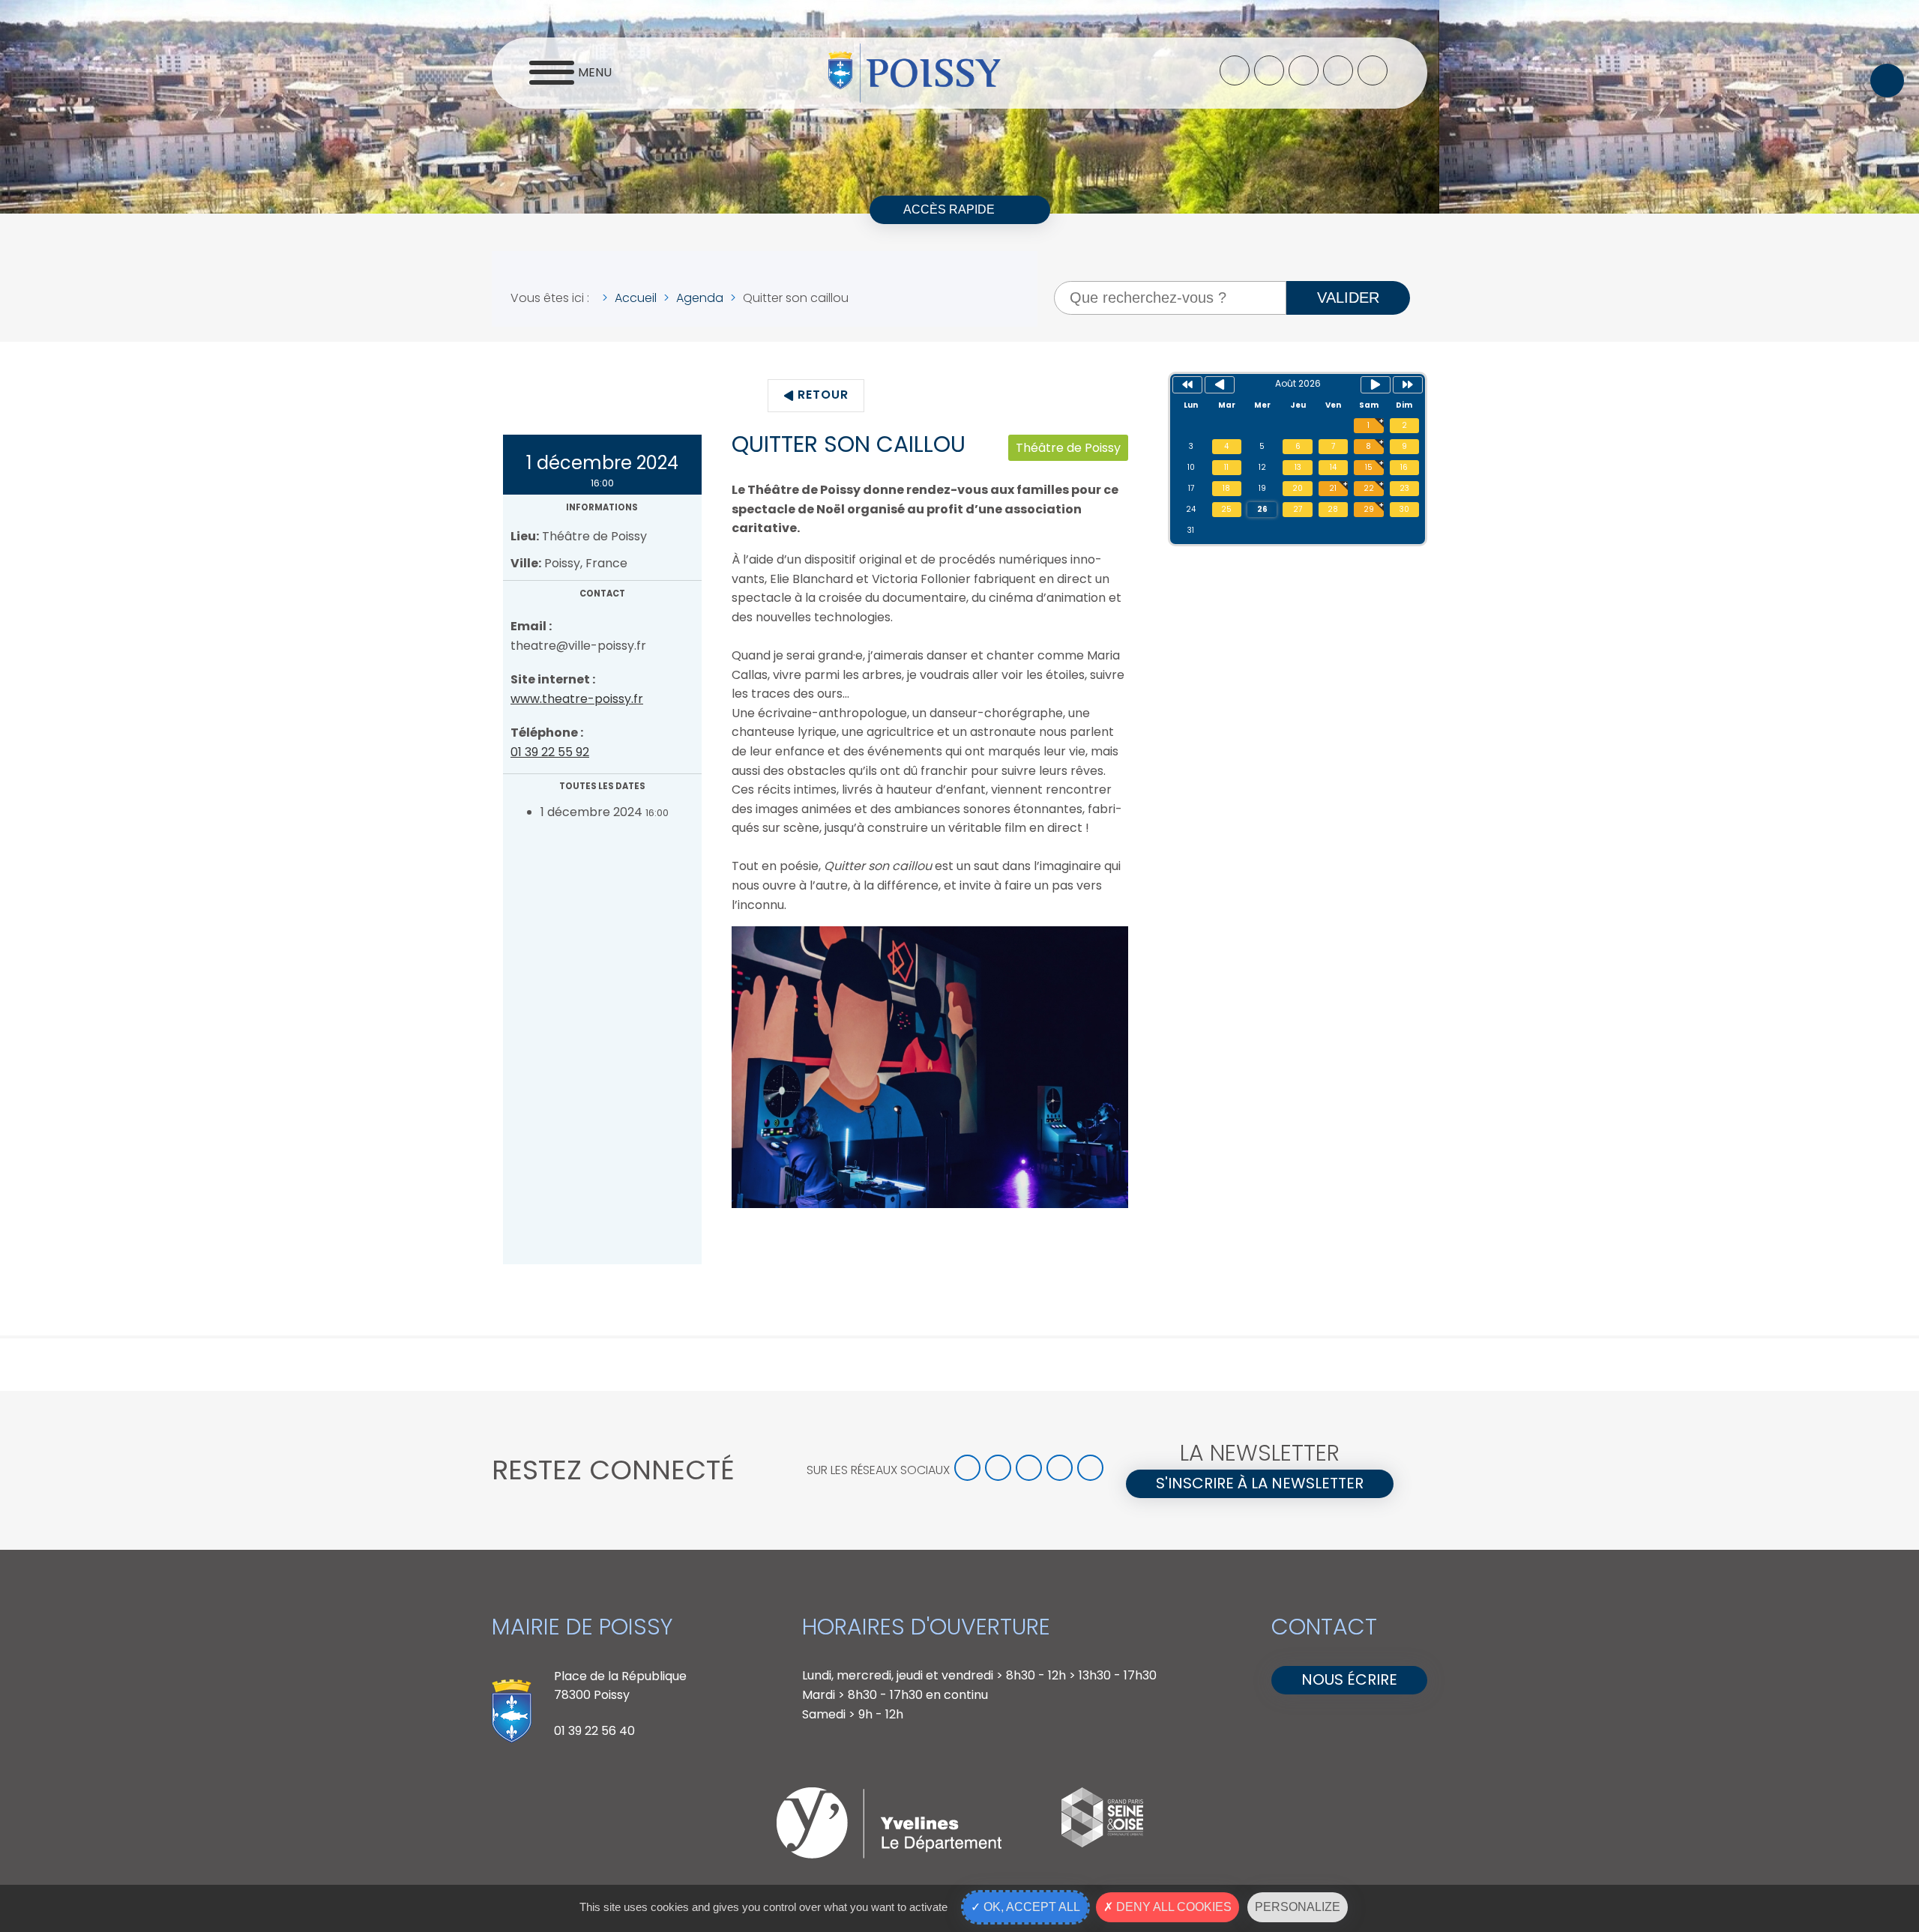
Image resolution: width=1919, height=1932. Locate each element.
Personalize (1298, 1907)
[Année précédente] (1187, 385)
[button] (1887, 81)
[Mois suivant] (1376, 385)
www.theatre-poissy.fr (577, 699)
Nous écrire (1349, 1679)
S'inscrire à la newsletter (1260, 1483)
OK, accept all (1030, 1907)
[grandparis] (1102, 1843)
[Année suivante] (1408, 385)
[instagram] (1304, 70)
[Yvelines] (889, 1854)
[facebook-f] (1235, 70)
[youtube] (1338, 70)
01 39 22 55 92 (550, 752)
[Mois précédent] (1220, 385)
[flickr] (1373, 70)
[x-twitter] (1269, 70)
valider (1348, 298)
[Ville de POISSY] (915, 73)
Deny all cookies (1172, 1907)
